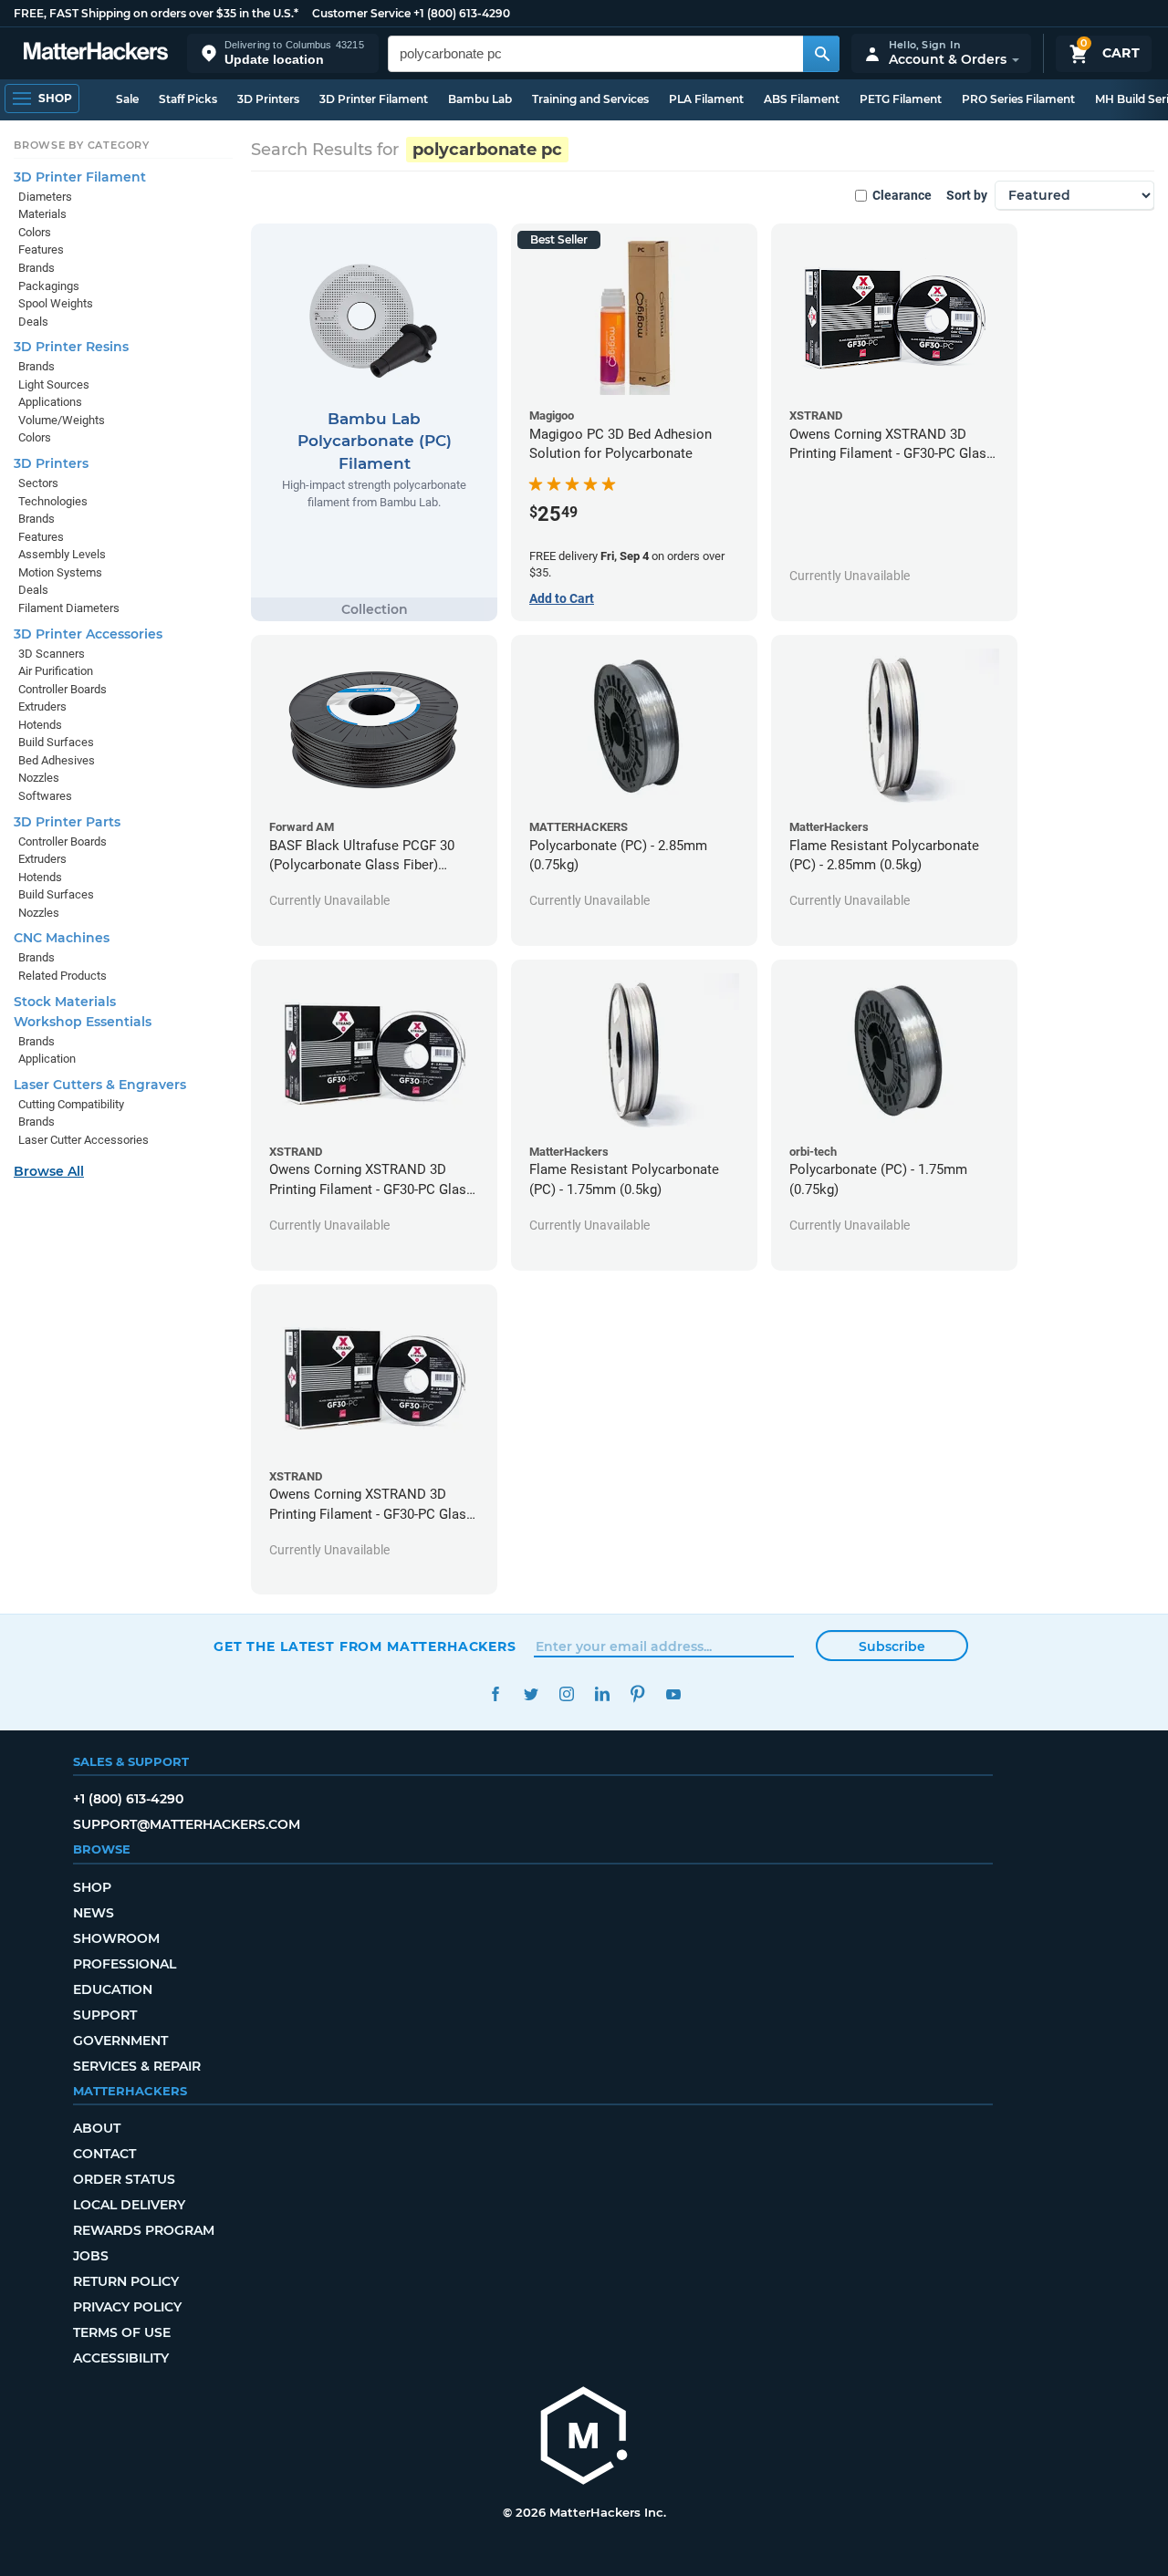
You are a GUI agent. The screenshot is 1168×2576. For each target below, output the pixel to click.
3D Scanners (52, 654)
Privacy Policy (127, 2307)
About (97, 2128)
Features (41, 249)
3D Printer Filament (374, 99)
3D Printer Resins (71, 347)
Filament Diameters (69, 608)
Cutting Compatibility (71, 1104)
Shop (92, 1887)
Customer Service (361, 13)
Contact (104, 2154)
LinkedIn (602, 1694)
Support (105, 2015)
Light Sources (54, 384)
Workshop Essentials (83, 1022)
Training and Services (590, 99)
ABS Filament (802, 99)
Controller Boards (63, 689)
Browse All (49, 1171)
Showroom (116, 1938)
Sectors (38, 483)
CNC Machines (62, 938)
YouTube (673, 1694)
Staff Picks (188, 99)
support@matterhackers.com (187, 1824)
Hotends (40, 725)
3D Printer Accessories (88, 634)
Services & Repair (137, 2066)
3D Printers (268, 99)
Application (47, 1059)
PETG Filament (901, 99)
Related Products (63, 976)
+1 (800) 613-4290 (462, 13)
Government (120, 2041)
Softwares (45, 796)
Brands (36, 268)
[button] (283, 53)
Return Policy (126, 2281)
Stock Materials (65, 1002)
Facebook (495, 1694)
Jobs (91, 2256)
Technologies (53, 501)
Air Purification (56, 671)
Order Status (124, 2179)
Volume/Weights (62, 420)
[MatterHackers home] (96, 53)
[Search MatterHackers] (821, 54)
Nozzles (39, 778)
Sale (127, 99)
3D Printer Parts (67, 822)
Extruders (42, 706)
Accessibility (121, 2358)
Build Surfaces (56, 742)
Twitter (531, 1694)
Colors (35, 232)
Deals (33, 322)
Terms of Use (122, 2332)
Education (113, 1989)
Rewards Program (144, 2230)
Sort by (967, 195)
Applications (50, 402)
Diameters (45, 197)
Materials (42, 214)
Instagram (566, 1694)
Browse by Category (82, 145)
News (94, 1913)
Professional (125, 1964)
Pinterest (637, 1694)
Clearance (902, 195)
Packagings (49, 286)
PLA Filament (706, 99)
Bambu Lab (480, 99)
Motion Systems (60, 572)
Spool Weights (56, 303)
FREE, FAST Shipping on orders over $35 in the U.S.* (156, 13)
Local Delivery (129, 2205)
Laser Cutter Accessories (83, 1140)
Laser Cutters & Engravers (100, 1085)
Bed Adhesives (57, 760)
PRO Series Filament (1018, 99)
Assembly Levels (62, 554)
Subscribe (892, 1646)
